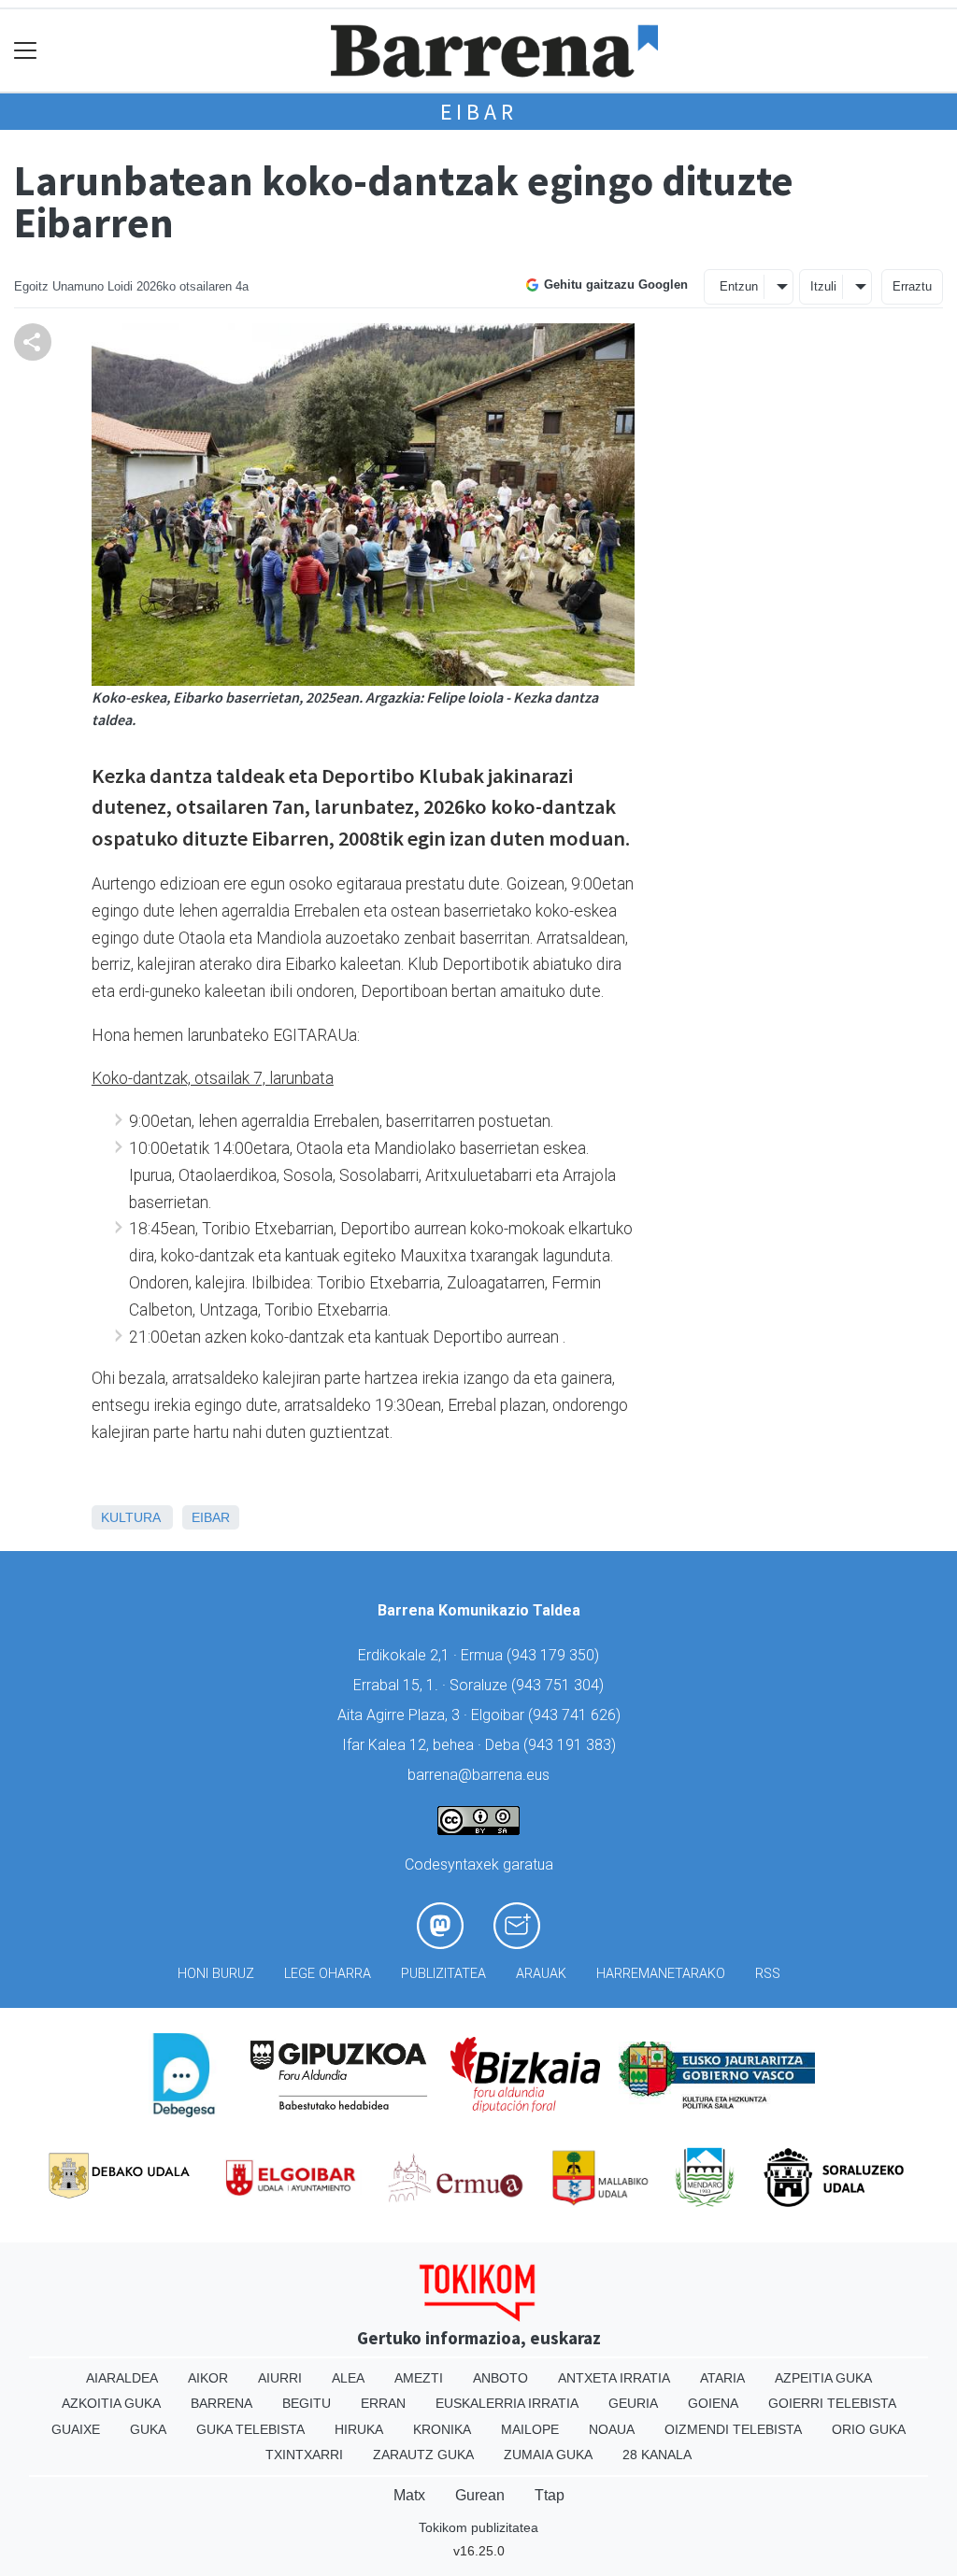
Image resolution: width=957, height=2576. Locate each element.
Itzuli (823, 286)
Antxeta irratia (614, 2378)
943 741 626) (577, 1715)
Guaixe (76, 2429)
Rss (768, 1974)
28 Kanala (657, 2455)
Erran (383, 2403)
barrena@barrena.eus (478, 1775)
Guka (148, 2429)
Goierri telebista (832, 2403)
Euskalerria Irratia (507, 2403)
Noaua (612, 2429)
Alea (348, 2378)
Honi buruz (216, 1974)
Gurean (480, 2495)
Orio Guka (869, 2429)
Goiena (713, 2403)
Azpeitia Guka (823, 2378)
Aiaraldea (122, 2378)
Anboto (500, 2378)
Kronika (442, 2429)
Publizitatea (443, 1974)
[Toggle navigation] (26, 51)
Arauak (541, 1974)
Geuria (633, 2403)
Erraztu (912, 286)
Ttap (550, 2495)
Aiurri (280, 2378)
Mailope (530, 2429)
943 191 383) (572, 1745)
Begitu (307, 2403)
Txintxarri (304, 2455)
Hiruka (359, 2429)
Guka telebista (250, 2429)
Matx (409, 2495)
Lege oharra (328, 1974)
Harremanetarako (661, 1974)
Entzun (739, 286)
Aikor (208, 2378)
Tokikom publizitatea (478, 2527)
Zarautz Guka (423, 2455)
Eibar (479, 112)
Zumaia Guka (548, 2455)
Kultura (130, 1517)
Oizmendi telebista (733, 2429)
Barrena (221, 2403)
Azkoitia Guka (111, 2403)
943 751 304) (560, 1685)
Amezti (419, 2378)
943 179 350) (555, 1655)
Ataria (722, 2378)
